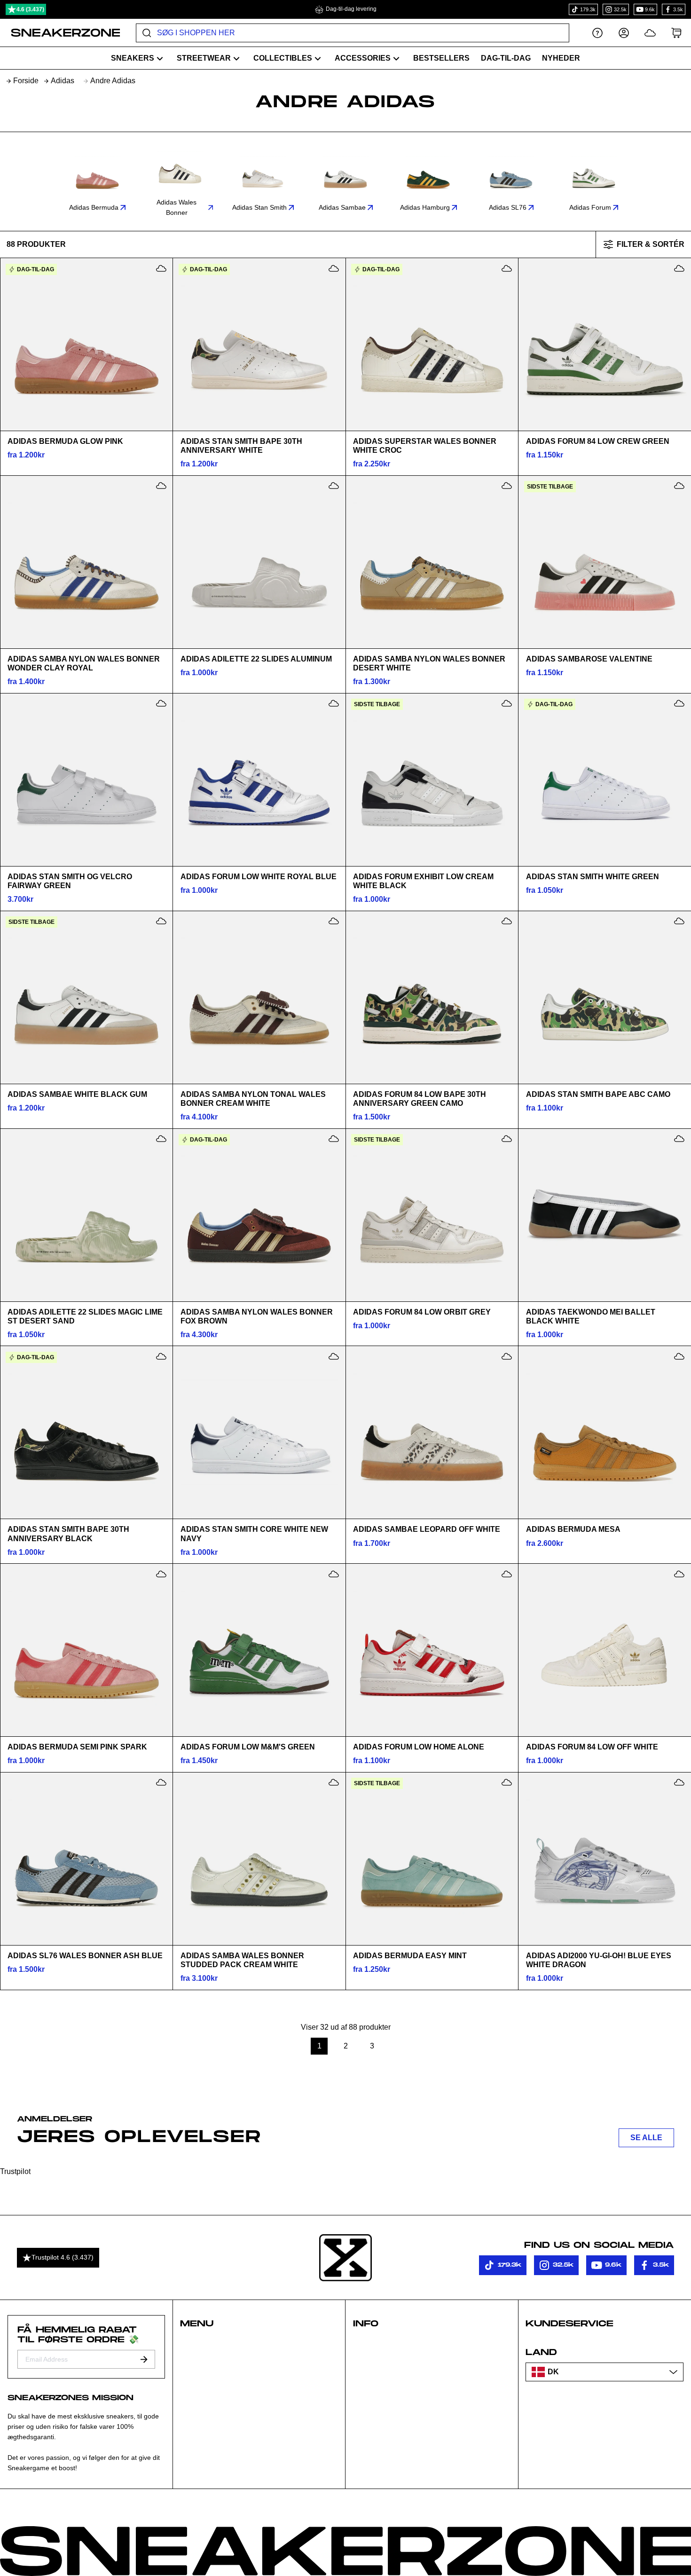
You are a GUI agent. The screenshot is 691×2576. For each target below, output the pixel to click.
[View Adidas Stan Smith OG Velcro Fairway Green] (86, 780)
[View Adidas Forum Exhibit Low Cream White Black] (432, 780)
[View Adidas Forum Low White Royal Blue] (259, 780)
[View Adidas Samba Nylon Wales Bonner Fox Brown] (259, 1215)
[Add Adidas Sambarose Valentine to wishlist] (679, 486)
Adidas (63, 81)
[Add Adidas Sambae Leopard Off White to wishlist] (507, 1356)
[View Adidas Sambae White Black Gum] (86, 997)
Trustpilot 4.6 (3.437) (63, 2257)
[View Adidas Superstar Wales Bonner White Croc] (432, 345)
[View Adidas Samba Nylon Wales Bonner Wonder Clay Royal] (86, 562)
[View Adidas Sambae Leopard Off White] (432, 1433)
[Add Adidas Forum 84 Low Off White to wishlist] (679, 1574)
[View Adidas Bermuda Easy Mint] (432, 1859)
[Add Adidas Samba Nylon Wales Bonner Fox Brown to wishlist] (334, 1139)
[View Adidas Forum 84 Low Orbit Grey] (432, 1215)
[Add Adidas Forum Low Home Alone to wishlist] (507, 1574)
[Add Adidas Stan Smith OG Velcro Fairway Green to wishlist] (161, 703)
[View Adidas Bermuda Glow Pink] (86, 345)
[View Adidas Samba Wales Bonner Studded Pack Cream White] (259, 1859)
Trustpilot (15, 2171)
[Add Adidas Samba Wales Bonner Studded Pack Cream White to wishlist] (334, 1782)
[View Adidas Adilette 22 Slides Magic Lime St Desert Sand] (86, 1215)
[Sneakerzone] (345, 2258)
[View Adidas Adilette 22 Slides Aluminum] (259, 562)
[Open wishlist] (650, 33)
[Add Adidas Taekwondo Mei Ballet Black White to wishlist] (679, 1139)
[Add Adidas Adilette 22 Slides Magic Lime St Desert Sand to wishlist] (161, 1139)
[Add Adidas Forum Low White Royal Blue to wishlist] (334, 703)
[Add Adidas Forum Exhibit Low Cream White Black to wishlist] (507, 703)
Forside (26, 81)
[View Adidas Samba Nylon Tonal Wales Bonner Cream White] (259, 997)
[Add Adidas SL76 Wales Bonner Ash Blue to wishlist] (161, 1782)
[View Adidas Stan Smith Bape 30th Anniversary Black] (86, 1433)
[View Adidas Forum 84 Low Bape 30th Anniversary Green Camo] (432, 997)
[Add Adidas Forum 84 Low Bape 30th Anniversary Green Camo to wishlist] (507, 921)
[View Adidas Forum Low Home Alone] (432, 1650)
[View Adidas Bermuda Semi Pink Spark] (86, 1650)
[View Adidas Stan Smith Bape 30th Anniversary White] (259, 345)
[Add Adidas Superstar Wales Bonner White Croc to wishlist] (507, 268)
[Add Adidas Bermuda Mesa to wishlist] (679, 1356)
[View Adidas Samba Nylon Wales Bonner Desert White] (432, 562)
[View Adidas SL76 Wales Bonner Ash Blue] (86, 1859)
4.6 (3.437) (30, 9)
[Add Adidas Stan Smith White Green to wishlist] (679, 703)
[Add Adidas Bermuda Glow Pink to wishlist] (161, 268)
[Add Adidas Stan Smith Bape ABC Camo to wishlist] (679, 921)
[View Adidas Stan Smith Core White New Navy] (259, 1433)
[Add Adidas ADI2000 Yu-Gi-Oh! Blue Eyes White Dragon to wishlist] (679, 1782)
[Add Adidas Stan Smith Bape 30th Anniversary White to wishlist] (334, 268)
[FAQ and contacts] (597, 33)
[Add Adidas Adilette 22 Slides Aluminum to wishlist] (334, 486)
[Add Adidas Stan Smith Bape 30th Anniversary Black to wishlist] (161, 1356)
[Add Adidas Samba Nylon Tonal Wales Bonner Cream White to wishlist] (334, 921)
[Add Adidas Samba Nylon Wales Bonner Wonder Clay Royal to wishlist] (161, 486)
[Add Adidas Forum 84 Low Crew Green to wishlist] (679, 268)
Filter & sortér (651, 244)
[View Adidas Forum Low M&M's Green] (259, 1650)
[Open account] (624, 33)
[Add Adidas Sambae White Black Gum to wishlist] (161, 921)
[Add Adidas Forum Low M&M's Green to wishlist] (334, 1574)
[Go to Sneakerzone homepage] (60, 33)
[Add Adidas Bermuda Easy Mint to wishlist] (507, 1782)
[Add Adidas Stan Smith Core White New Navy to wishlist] (334, 1356)
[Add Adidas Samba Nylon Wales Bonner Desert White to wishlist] (507, 486)
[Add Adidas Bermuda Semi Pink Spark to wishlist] (161, 1574)
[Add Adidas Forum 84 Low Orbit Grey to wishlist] (507, 1139)
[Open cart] (676, 33)
